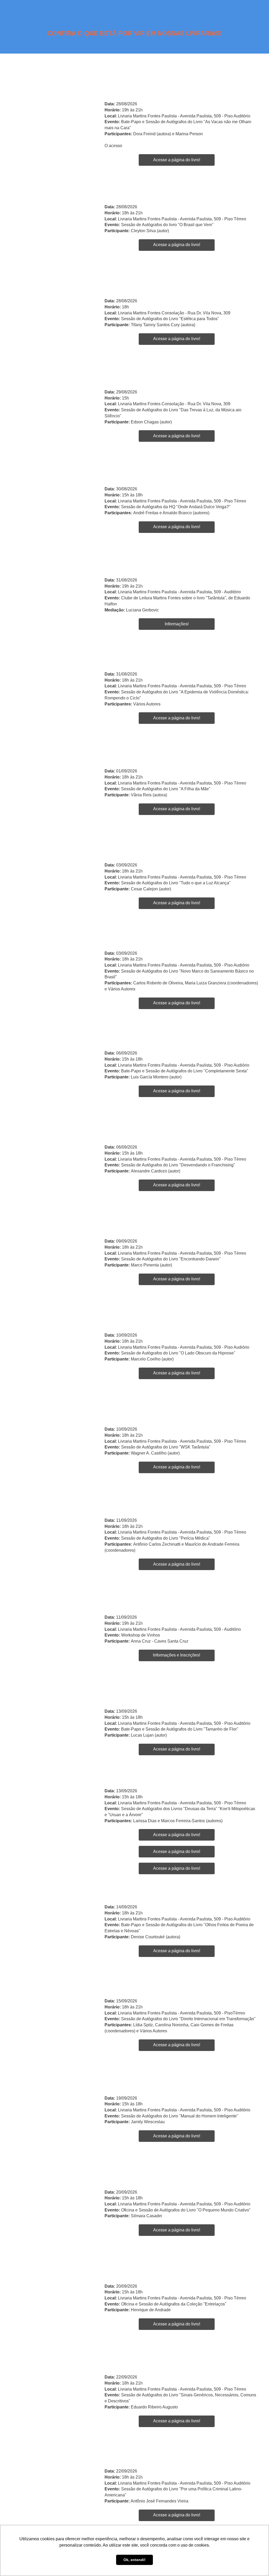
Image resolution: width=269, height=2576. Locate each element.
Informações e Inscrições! (177, 1655)
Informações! (177, 624)
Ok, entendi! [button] (134, 2560)
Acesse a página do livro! (177, 160)
